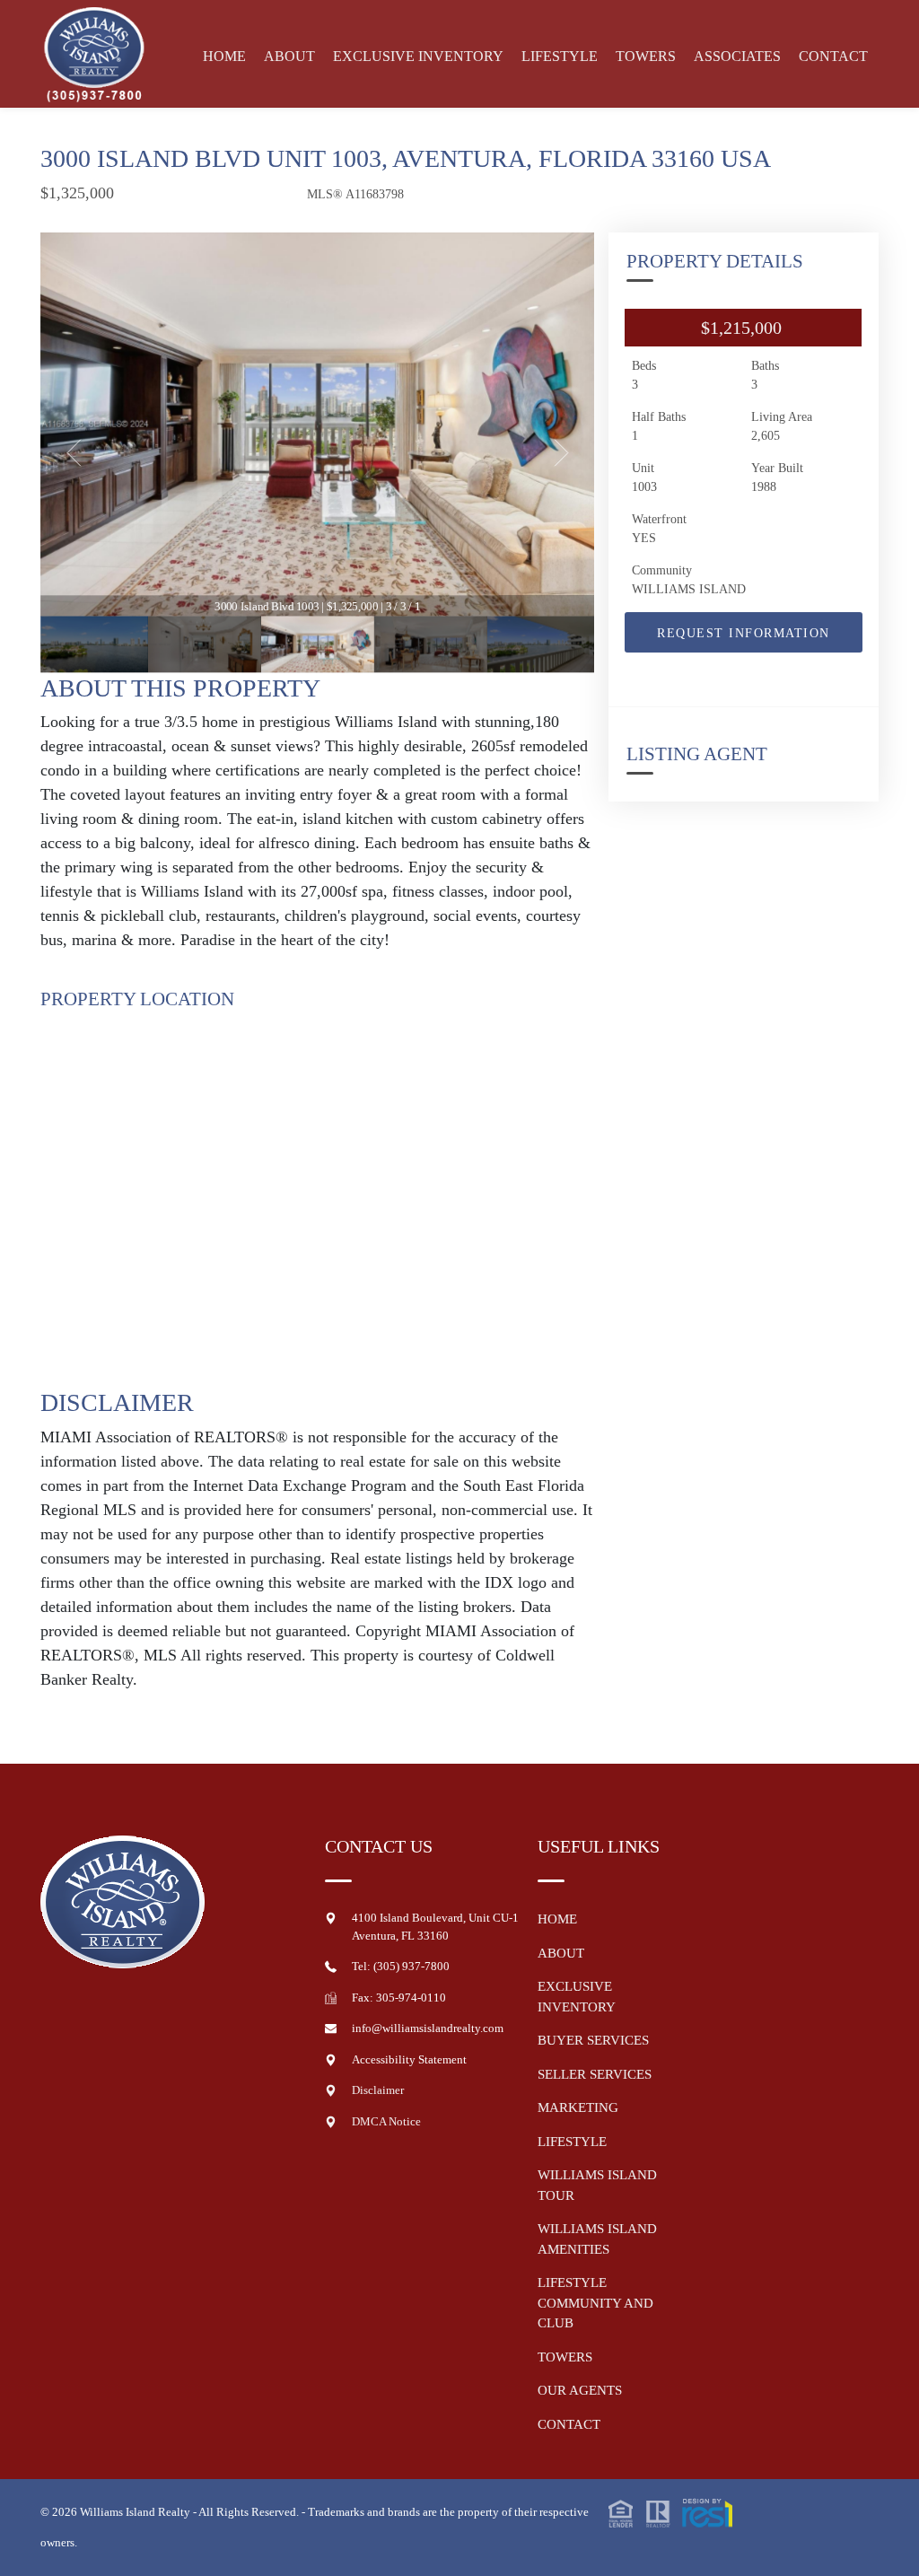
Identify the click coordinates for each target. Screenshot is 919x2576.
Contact (833, 56)
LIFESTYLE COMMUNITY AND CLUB (595, 2303)
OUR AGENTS (580, 2390)
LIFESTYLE (572, 2142)
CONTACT (569, 2424)
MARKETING (578, 2107)
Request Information (744, 633)
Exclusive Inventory (418, 56)
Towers (646, 56)
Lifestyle (560, 56)
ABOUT (561, 1953)
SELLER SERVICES (595, 2074)
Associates (737, 56)
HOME (557, 1919)
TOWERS (565, 2357)
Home (224, 56)
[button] (670, 2511)
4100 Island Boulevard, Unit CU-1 (435, 1918)
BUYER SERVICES (593, 2040)
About (289, 56)
